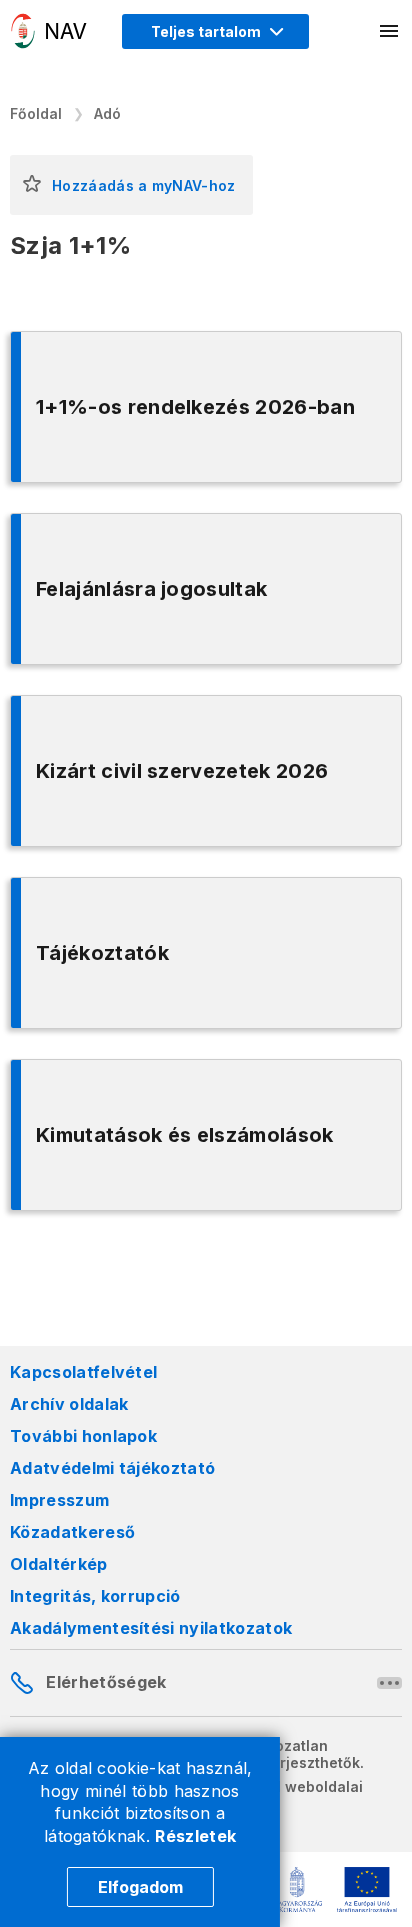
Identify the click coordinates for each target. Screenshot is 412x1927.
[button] (32, 185)
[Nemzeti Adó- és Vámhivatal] (49, 31)
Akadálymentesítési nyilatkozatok (151, 1628)
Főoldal (36, 113)
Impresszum (59, 1500)
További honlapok (83, 1436)
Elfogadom (140, 1887)
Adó (107, 113)
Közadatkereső (72, 1532)
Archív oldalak (69, 1404)
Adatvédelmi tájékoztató (112, 1468)
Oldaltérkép (59, 1564)
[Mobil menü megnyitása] (390, 31)
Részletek (195, 1836)
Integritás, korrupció (95, 1596)
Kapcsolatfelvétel (83, 1372)
